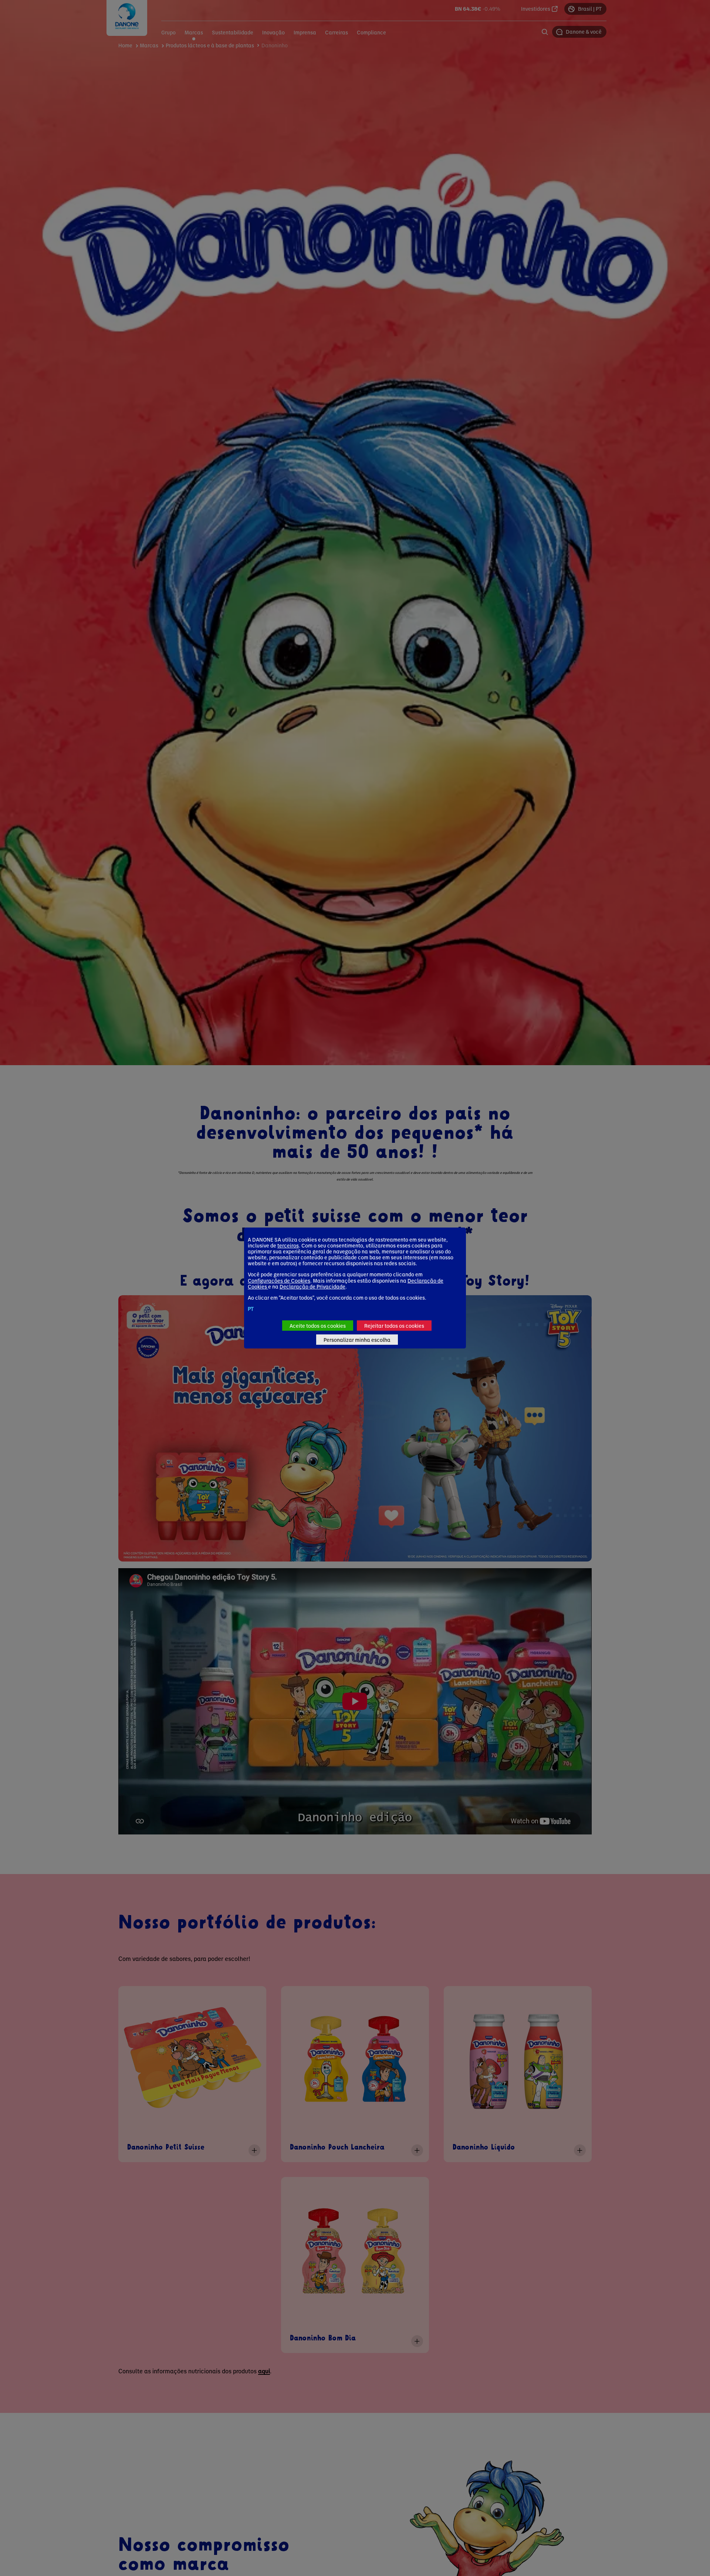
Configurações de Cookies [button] (279, 1280)
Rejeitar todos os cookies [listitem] (394, 1326)
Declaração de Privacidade (312, 1286)
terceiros (288, 1245)
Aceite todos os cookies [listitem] (318, 1326)
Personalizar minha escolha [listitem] (357, 1340)
